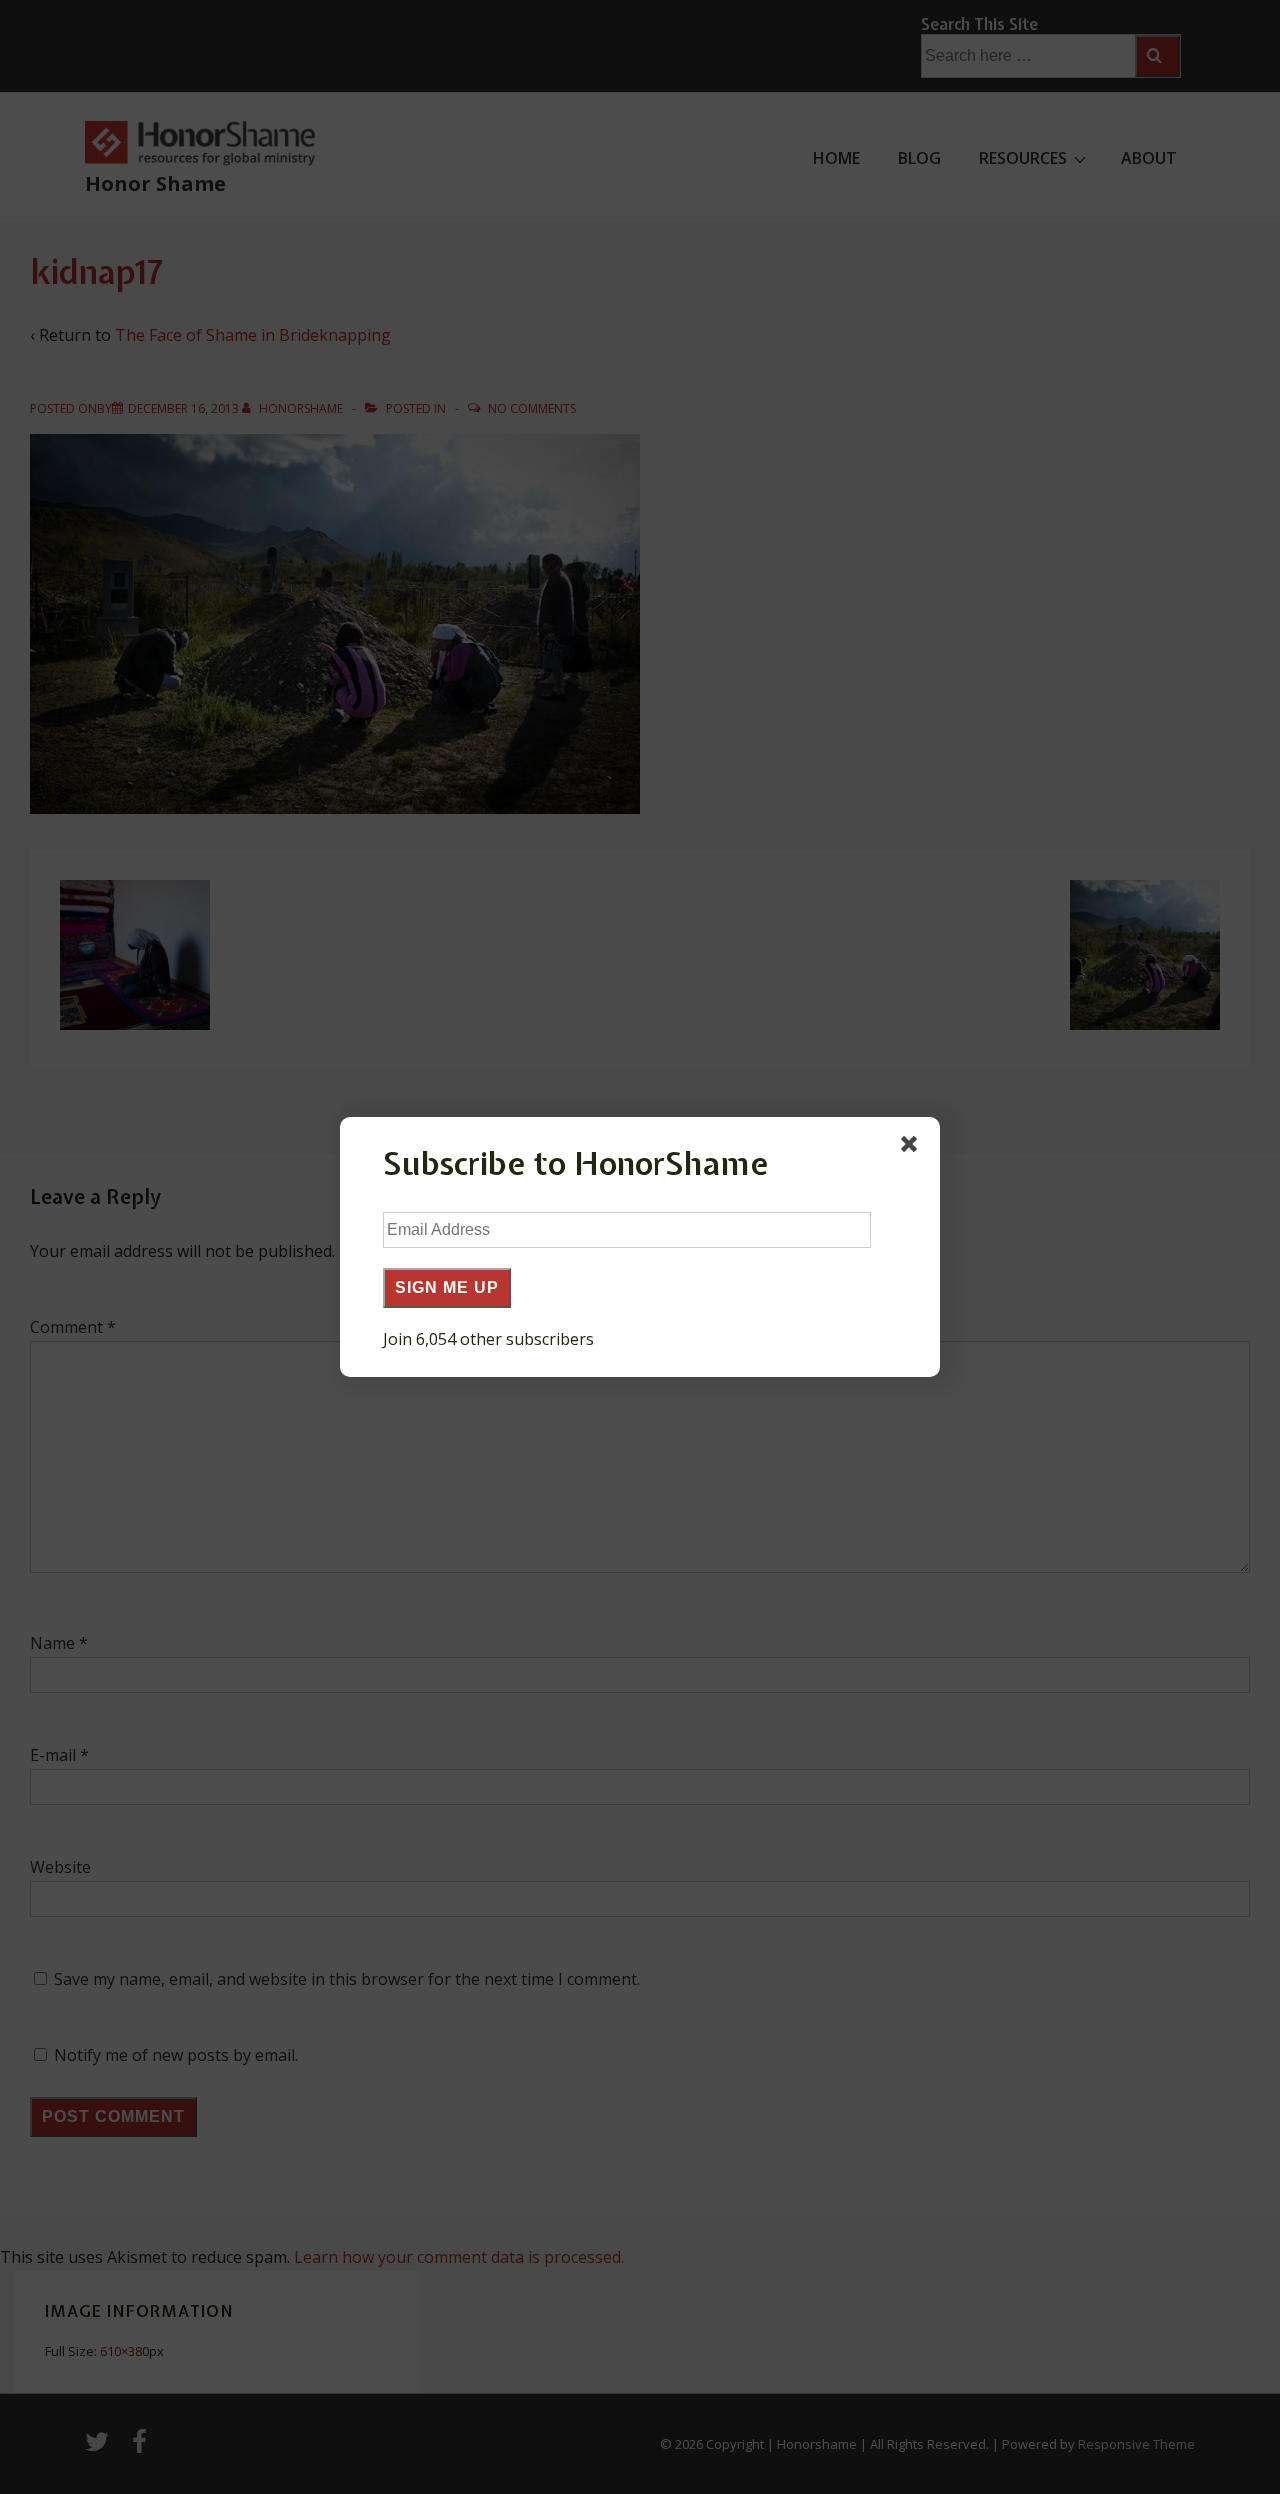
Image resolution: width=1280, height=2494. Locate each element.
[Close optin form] (913, 1148)
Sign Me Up (447, 1287)
